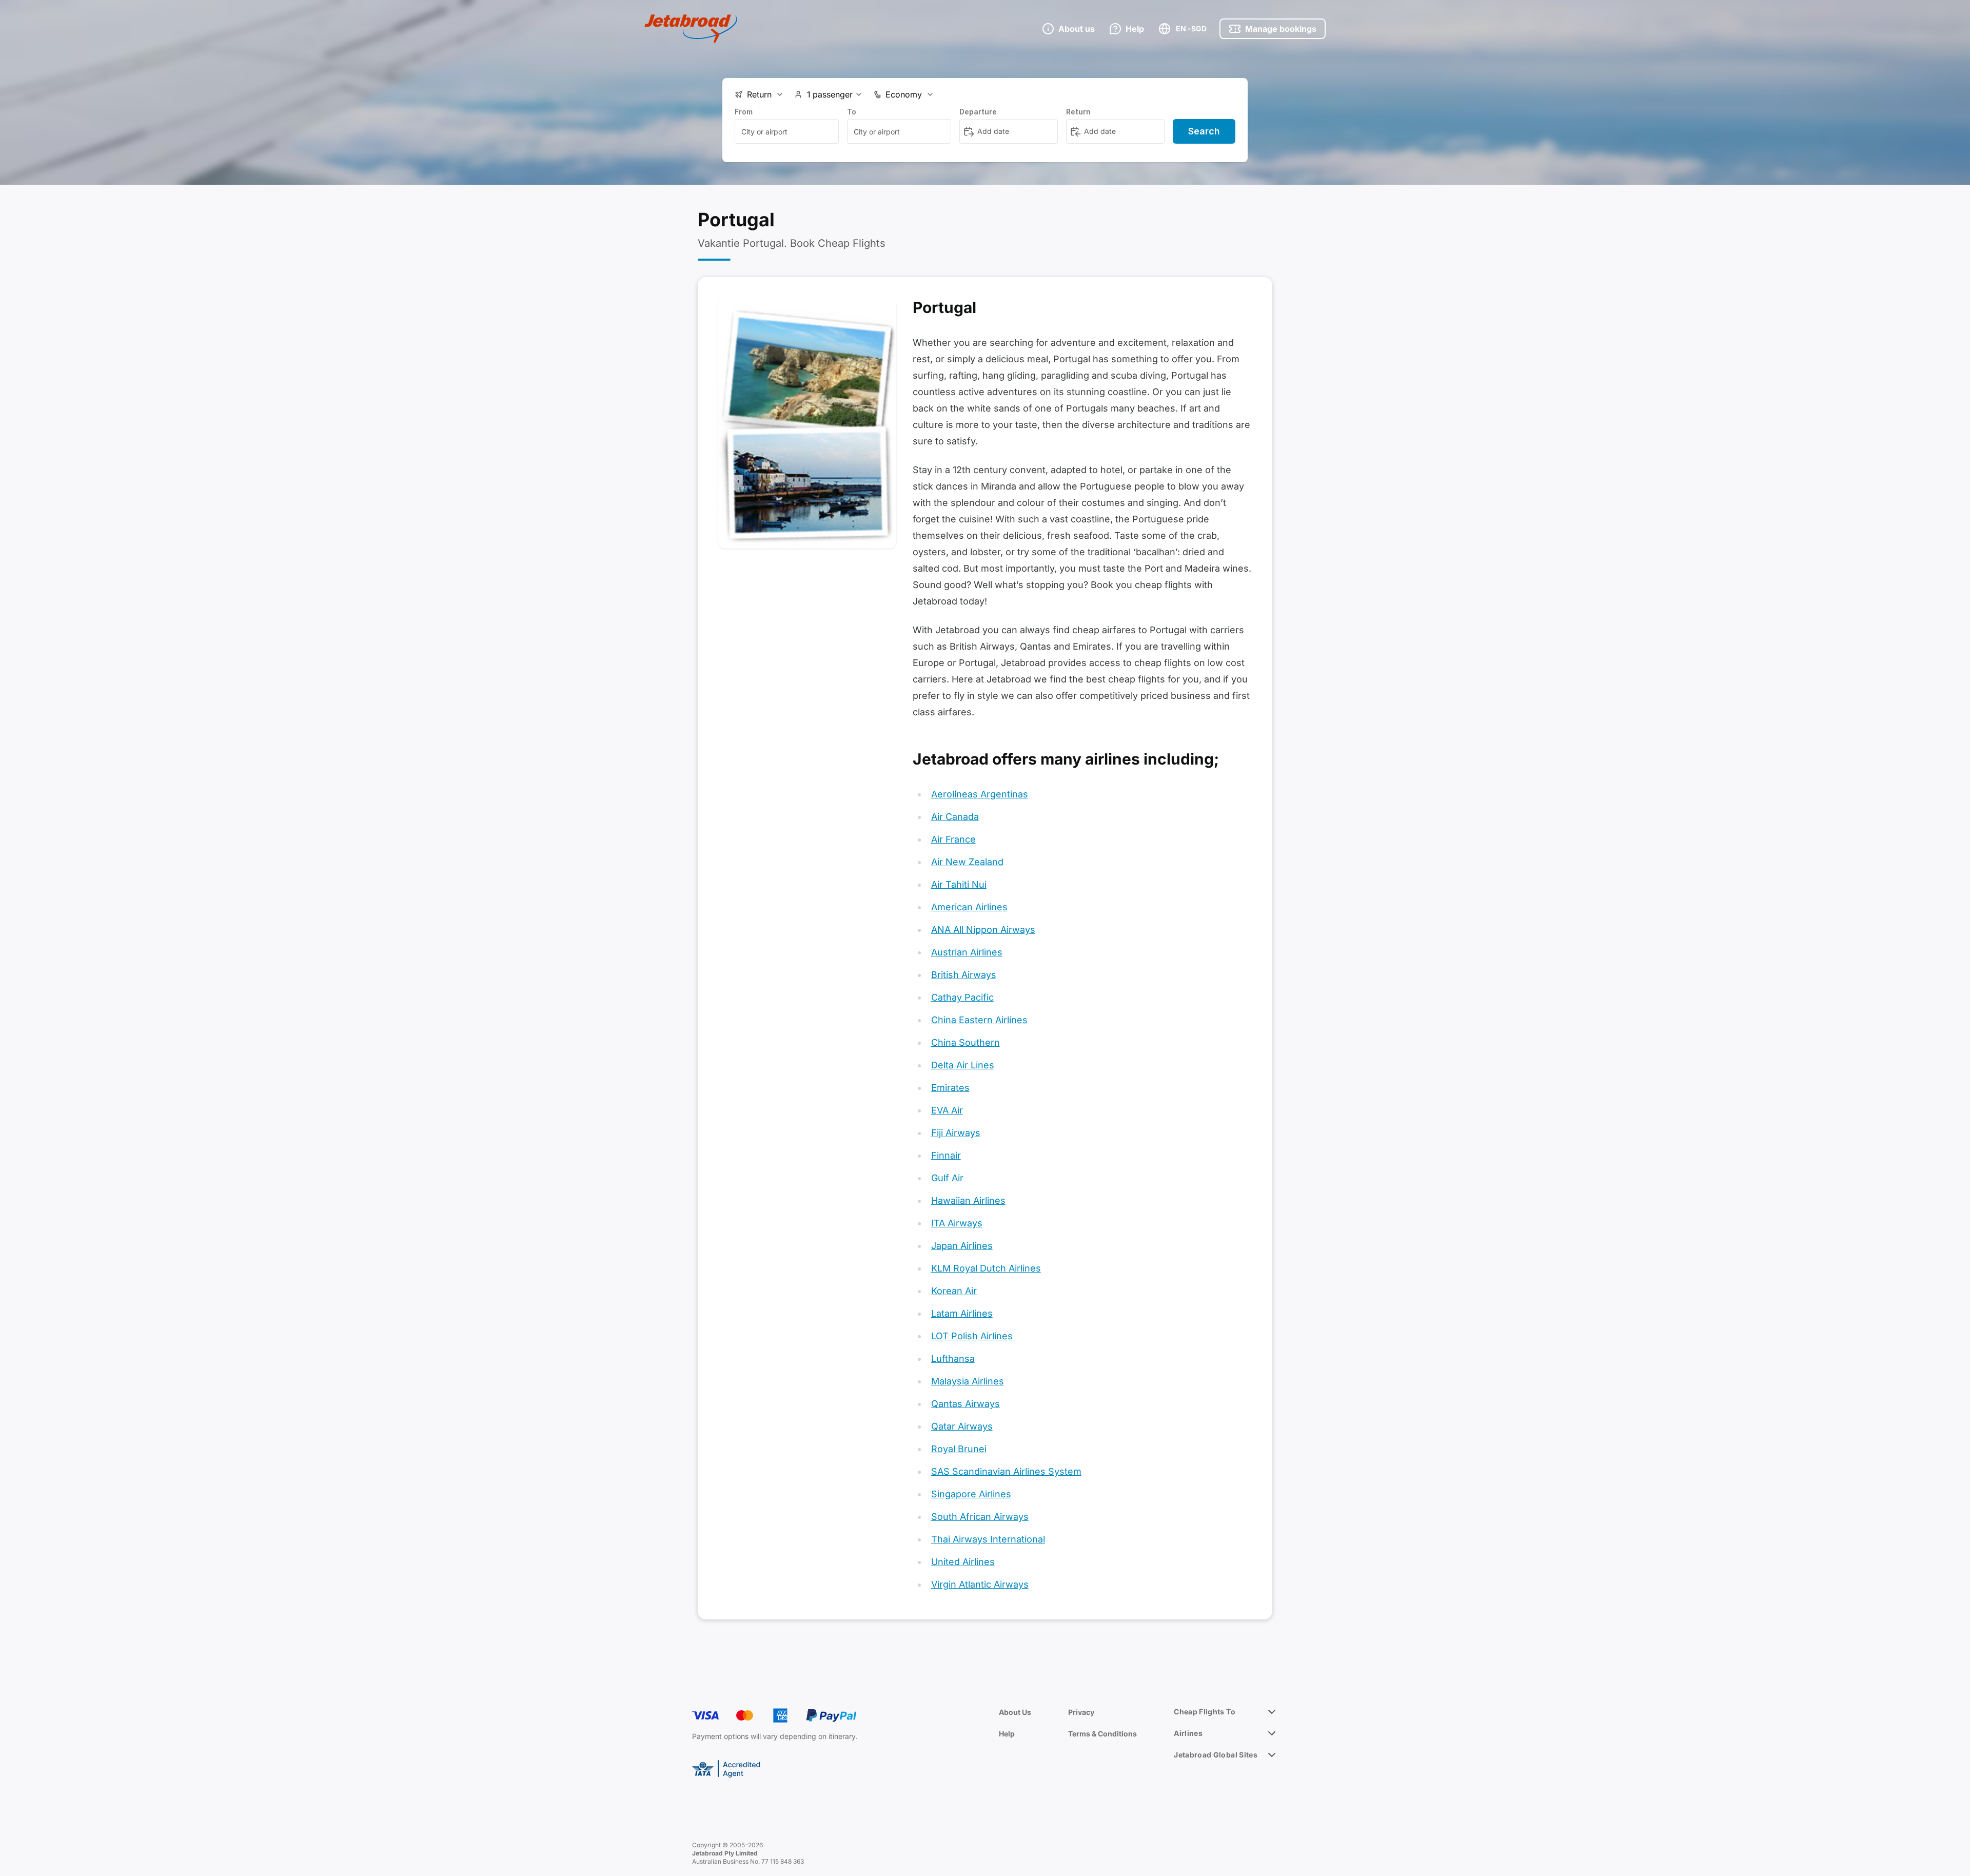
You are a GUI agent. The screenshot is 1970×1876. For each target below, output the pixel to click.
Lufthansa (953, 1359)
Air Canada (955, 817)
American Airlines (969, 907)
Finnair (946, 1155)
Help (1007, 1734)
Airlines (1188, 1733)
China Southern (966, 1042)
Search (1204, 131)
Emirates (950, 1088)
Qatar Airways (962, 1426)
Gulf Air (947, 1178)
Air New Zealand (967, 862)
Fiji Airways (956, 1133)
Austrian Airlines (967, 952)
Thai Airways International (988, 1539)
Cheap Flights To (1205, 1712)
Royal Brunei (959, 1449)
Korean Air (954, 1291)
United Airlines (963, 1562)
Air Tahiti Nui (959, 884)
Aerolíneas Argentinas (980, 794)
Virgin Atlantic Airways (980, 1584)
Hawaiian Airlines (968, 1200)
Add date (993, 131)
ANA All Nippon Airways (983, 930)
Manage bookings (1281, 29)
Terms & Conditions (1102, 1734)
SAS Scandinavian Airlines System (1006, 1471)
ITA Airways (957, 1223)
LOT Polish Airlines (972, 1336)
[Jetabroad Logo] (691, 29)
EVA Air (947, 1110)
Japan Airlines (962, 1246)
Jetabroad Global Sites (1216, 1755)
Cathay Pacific (962, 997)
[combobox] (787, 131)
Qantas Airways (966, 1404)
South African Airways (980, 1517)
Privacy (1081, 1712)
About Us (1015, 1712)
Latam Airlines (962, 1313)
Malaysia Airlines (968, 1381)
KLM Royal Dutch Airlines (986, 1268)
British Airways (964, 975)
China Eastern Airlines (979, 1020)
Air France (953, 839)
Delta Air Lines (963, 1065)
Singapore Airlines (971, 1494)
